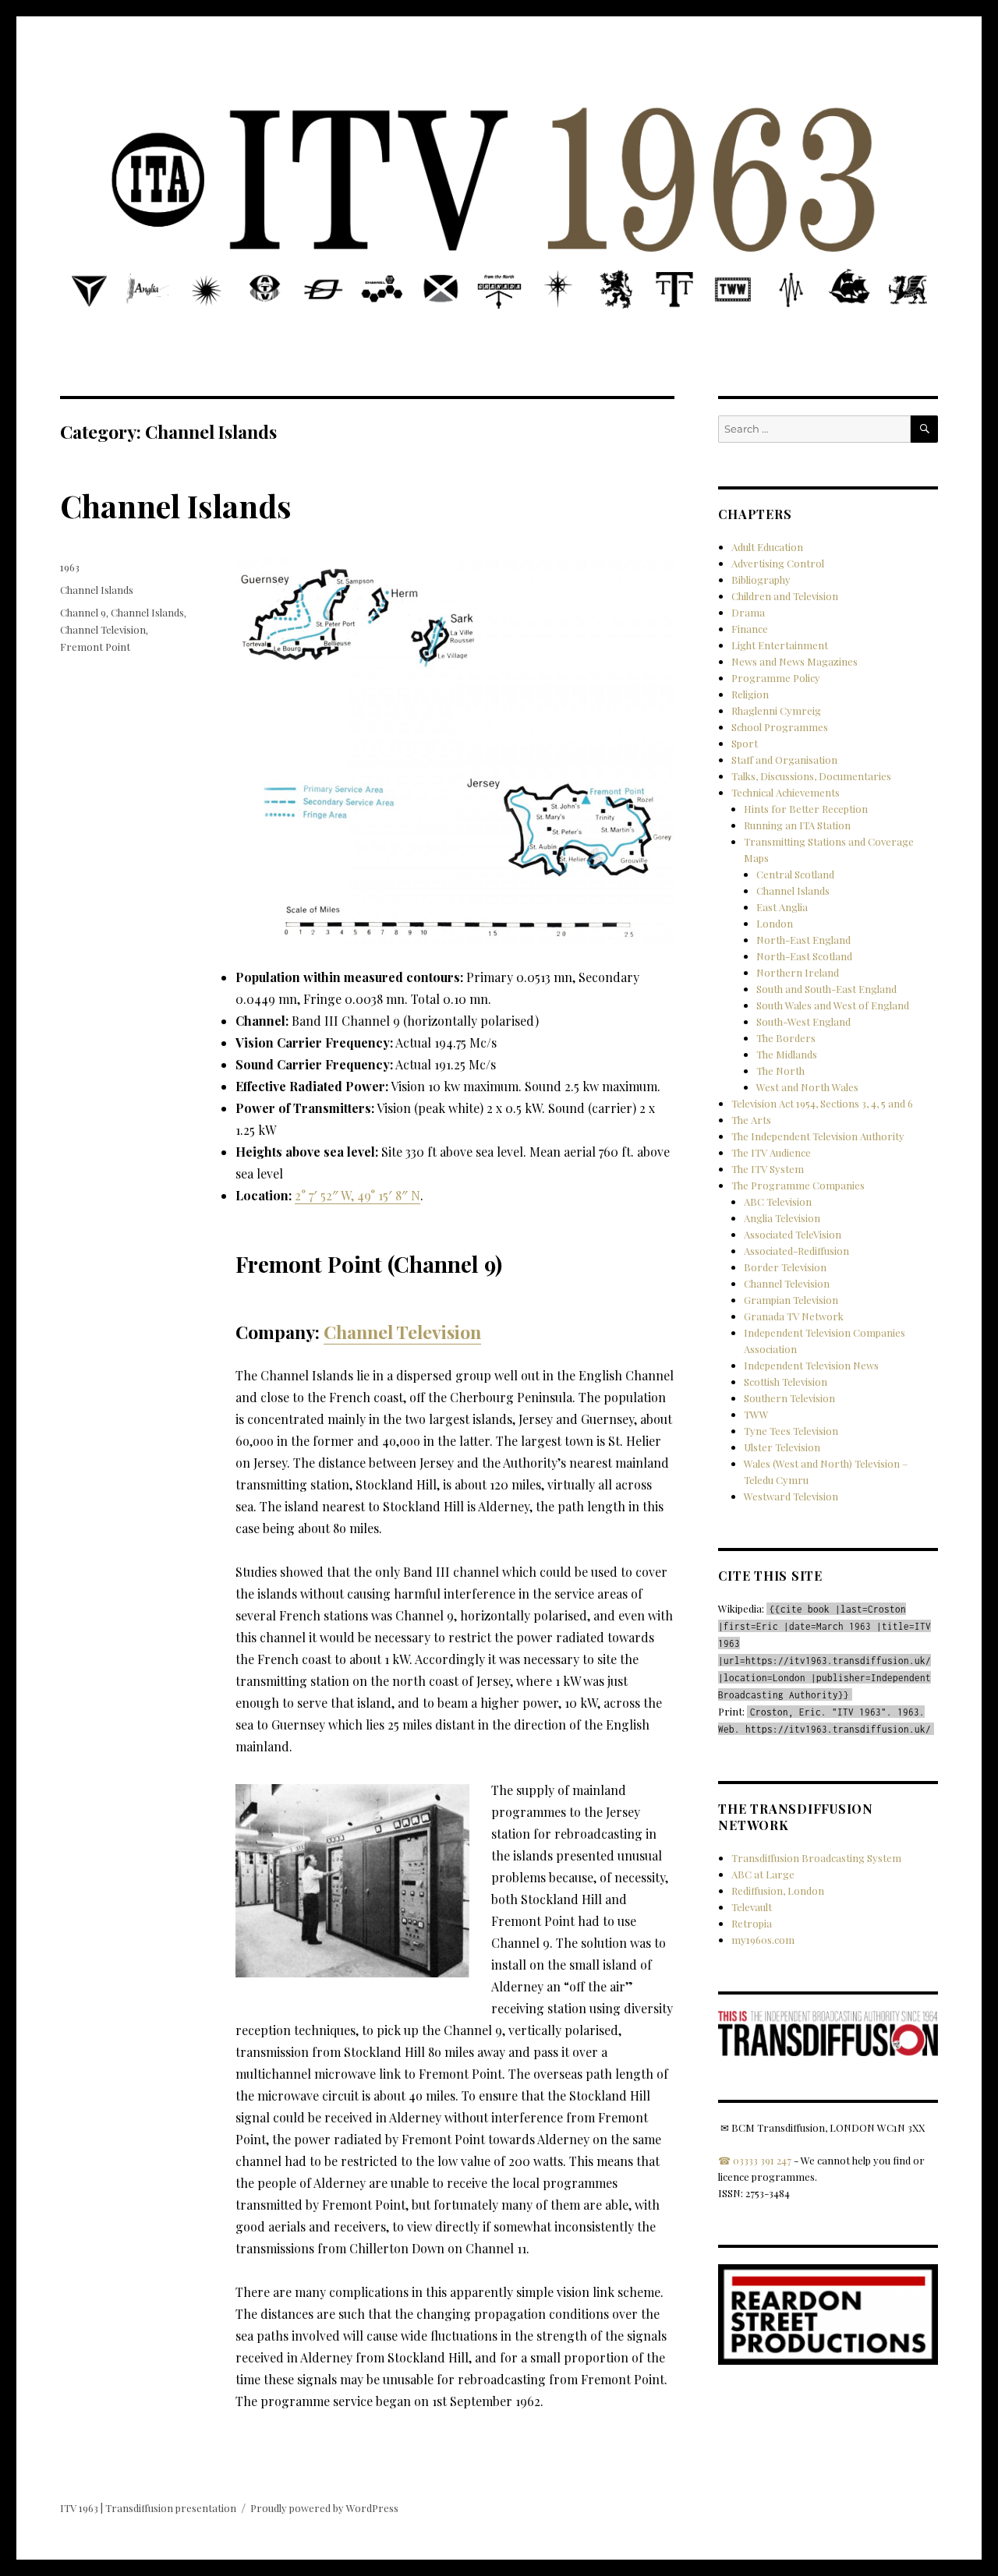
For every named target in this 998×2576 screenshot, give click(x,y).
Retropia (752, 1923)
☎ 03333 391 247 (755, 2160)
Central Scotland (795, 874)
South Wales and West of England (833, 1005)
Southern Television (789, 1398)
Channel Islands (176, 505)
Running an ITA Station (797, 825)
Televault (752, 1907)
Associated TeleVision (793, 1234)
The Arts (751, 1120)
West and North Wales (807, 1087)
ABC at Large (763, 1874)
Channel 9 (83, 612)
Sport (745, 743)
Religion (750, 694)
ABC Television (778, 1201)
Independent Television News (811, 1365)
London (775, 923)
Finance (750, 629)
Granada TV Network (794, 1316)
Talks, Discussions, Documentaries (811, 776)
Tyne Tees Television (791, 1431)
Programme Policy (776, 678)
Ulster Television (782, 1447)
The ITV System (768, 1169)
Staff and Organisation (784, 760)
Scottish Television (786, 1382)
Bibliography (761, 580)
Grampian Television (791, 1300)
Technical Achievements (786, 792)
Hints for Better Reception (806, 809)
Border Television (785, 1267)
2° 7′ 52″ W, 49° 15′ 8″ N (357, 1195)
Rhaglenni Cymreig (776, 710)
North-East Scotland (804, 956)
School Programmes (780, 727)
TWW (756, 1414)
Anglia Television (782, 1218)
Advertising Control (778, 563)
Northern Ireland (798, 972)
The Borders (786, 1038)
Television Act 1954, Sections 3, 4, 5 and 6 (822, 1103)
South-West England (803, 1021)
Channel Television (402, 1332)
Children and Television (785, 596)
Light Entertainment (780, 645)
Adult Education (767, 547)
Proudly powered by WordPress (324, 2508)
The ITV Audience (771, 1152)
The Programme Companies (798, 1185)
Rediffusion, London (778, 1890)
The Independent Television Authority (818, 1136)
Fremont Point (95, 647)
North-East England (803, 940)
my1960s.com (763, 1940)
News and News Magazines (795, 661)
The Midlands (787, 1054)
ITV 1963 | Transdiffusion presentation (148, 2508)
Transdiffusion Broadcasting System (816, 1858)
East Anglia (782, 907)
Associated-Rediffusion (796, 1251)
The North (780, 1071)
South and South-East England (826, 989)
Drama (748, 612)
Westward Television (791, 1496)
